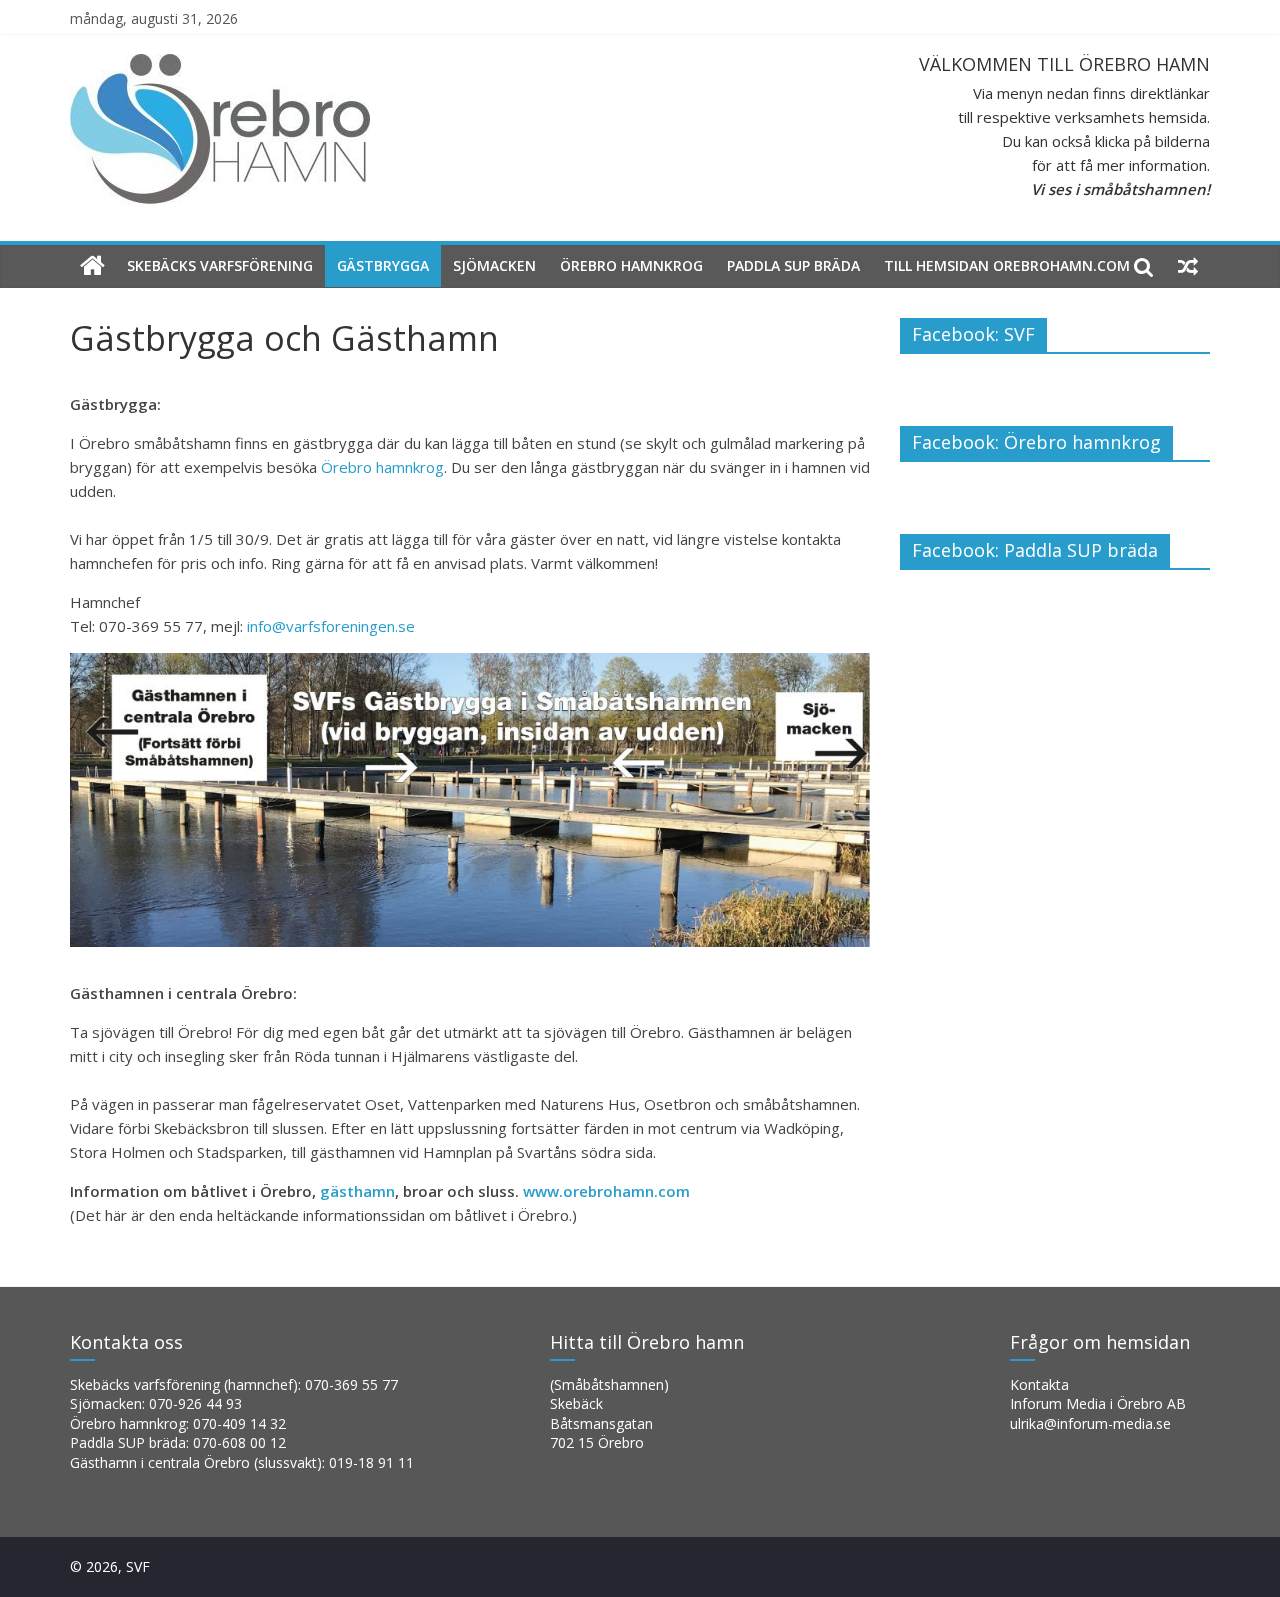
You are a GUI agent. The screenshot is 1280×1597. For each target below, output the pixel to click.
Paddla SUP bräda (793, 265)
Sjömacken (494, 265)
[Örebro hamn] (92, 266)
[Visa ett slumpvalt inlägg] (1188, 266)
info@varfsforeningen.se (331, 626)
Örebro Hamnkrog (631, 265)
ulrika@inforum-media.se (1090, 1423)
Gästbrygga (383, 265)
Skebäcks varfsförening (220, 265)
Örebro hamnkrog (382, 467)
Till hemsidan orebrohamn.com (1007, 265)
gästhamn (357, 1191)
